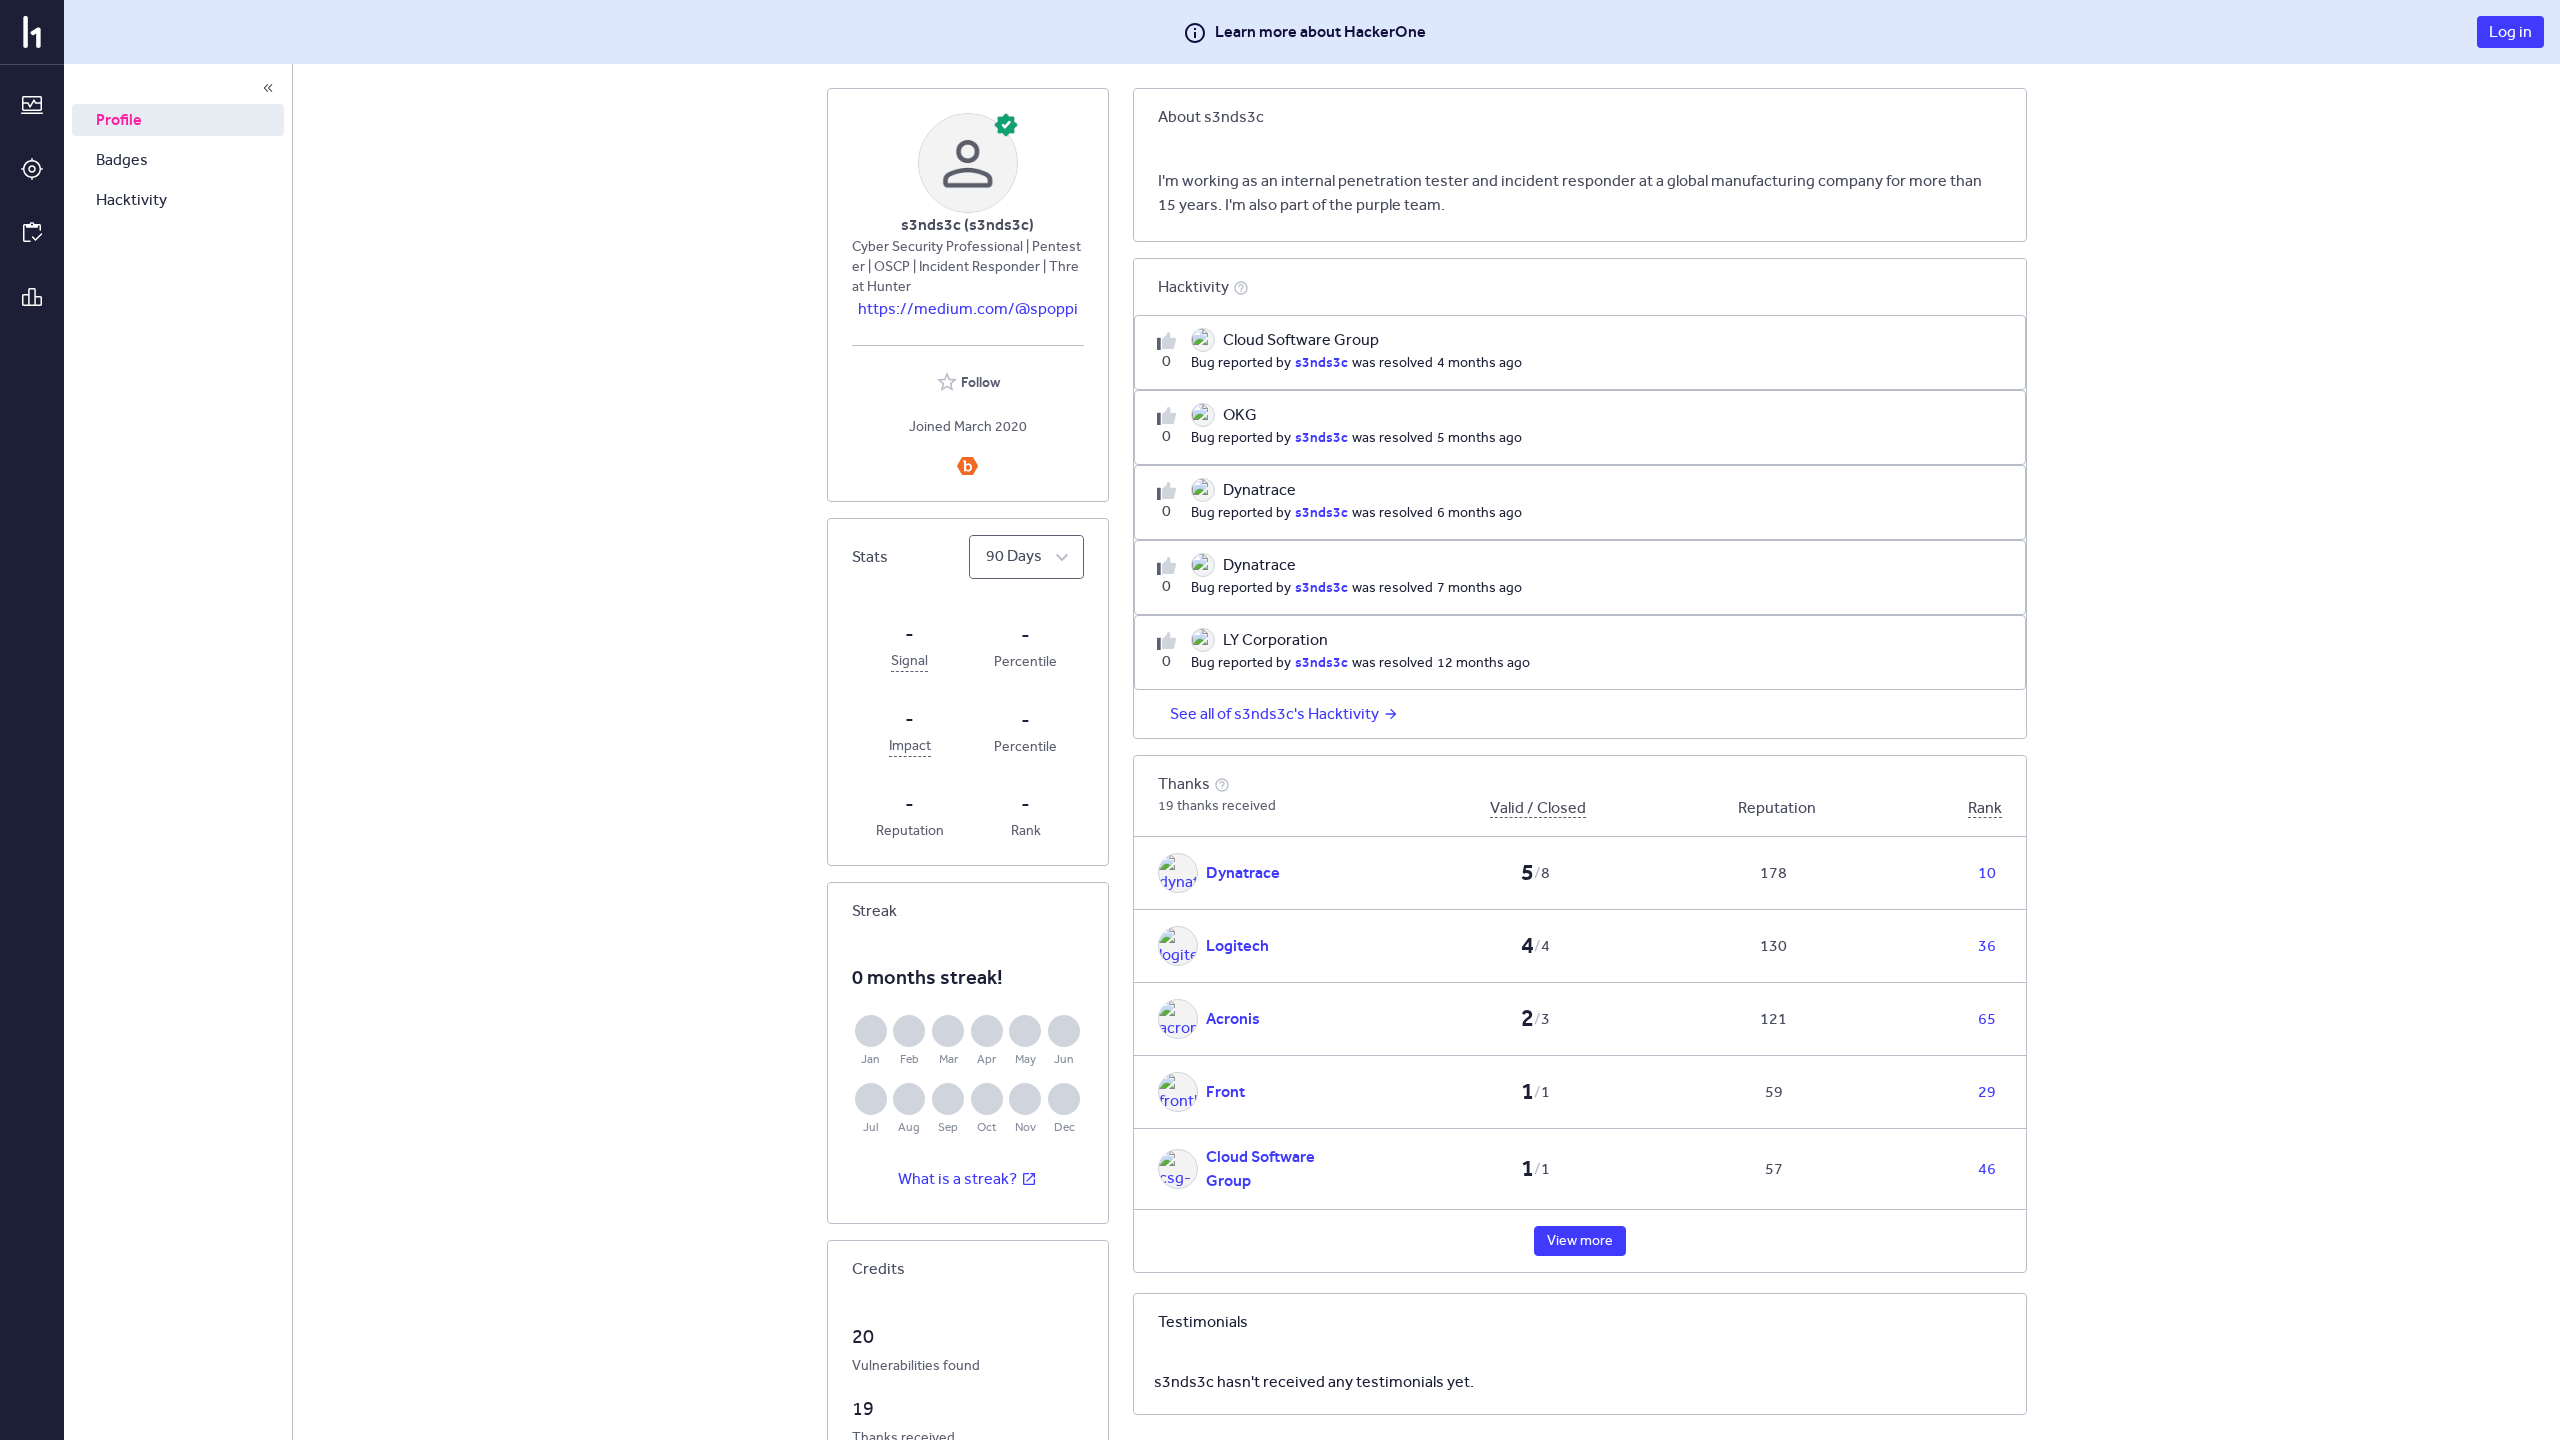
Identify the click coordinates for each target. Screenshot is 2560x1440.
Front (1225, 1091)
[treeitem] (178, 120)
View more (1580, 1240)
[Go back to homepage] (32, 32)
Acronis (1233, 1018)
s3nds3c (1321, 362)
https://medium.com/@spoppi (968, 308)
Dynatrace (1243, 872)
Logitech (1237, 945)
